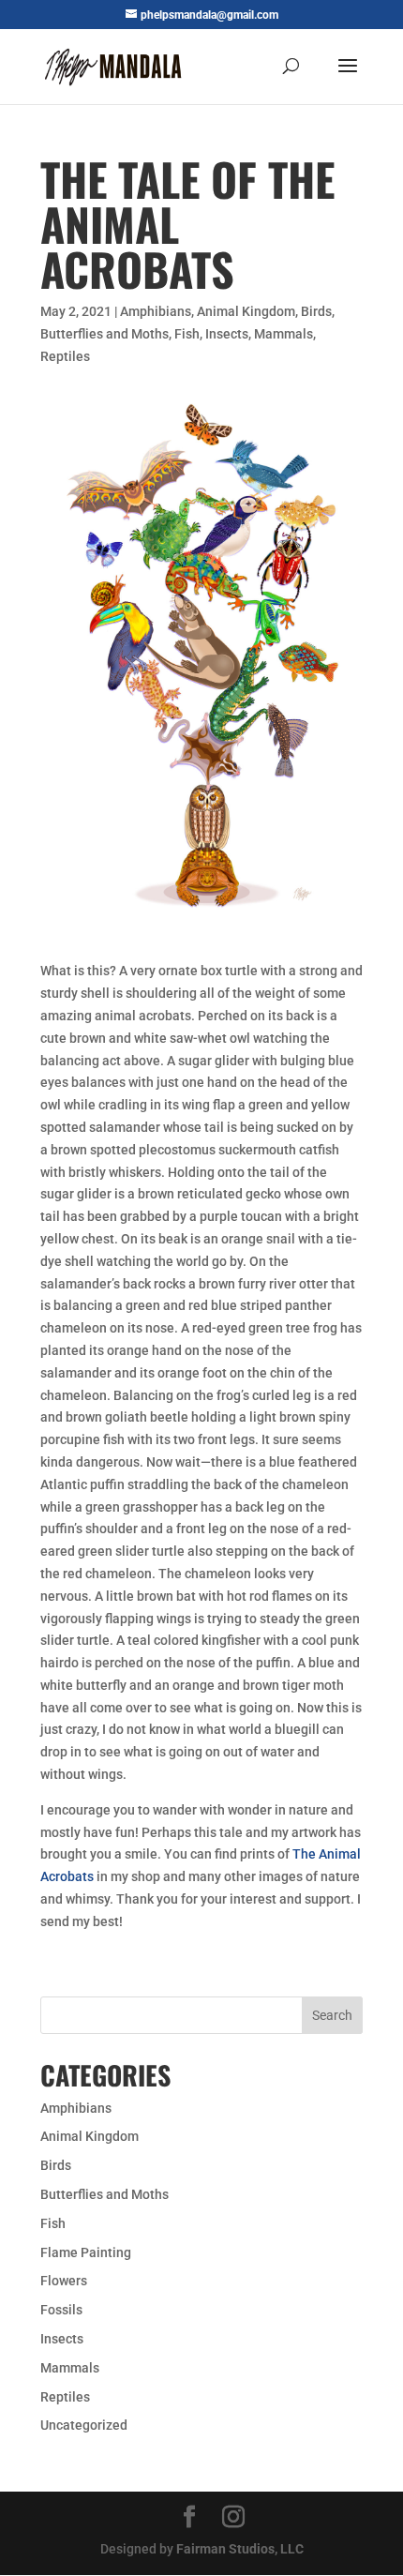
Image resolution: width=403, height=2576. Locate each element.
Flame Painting (86, 2252)
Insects (227, 334)
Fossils (61, 2310)
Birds (316, 311)
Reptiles (65, 356)
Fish (187, 334)
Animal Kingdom (246, 311)
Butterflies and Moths (104, 334)
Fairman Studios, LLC (240, 2549)
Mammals (284, 334)
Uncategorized (84, 2425)
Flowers (64, 2281)
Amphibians (156, 311)
